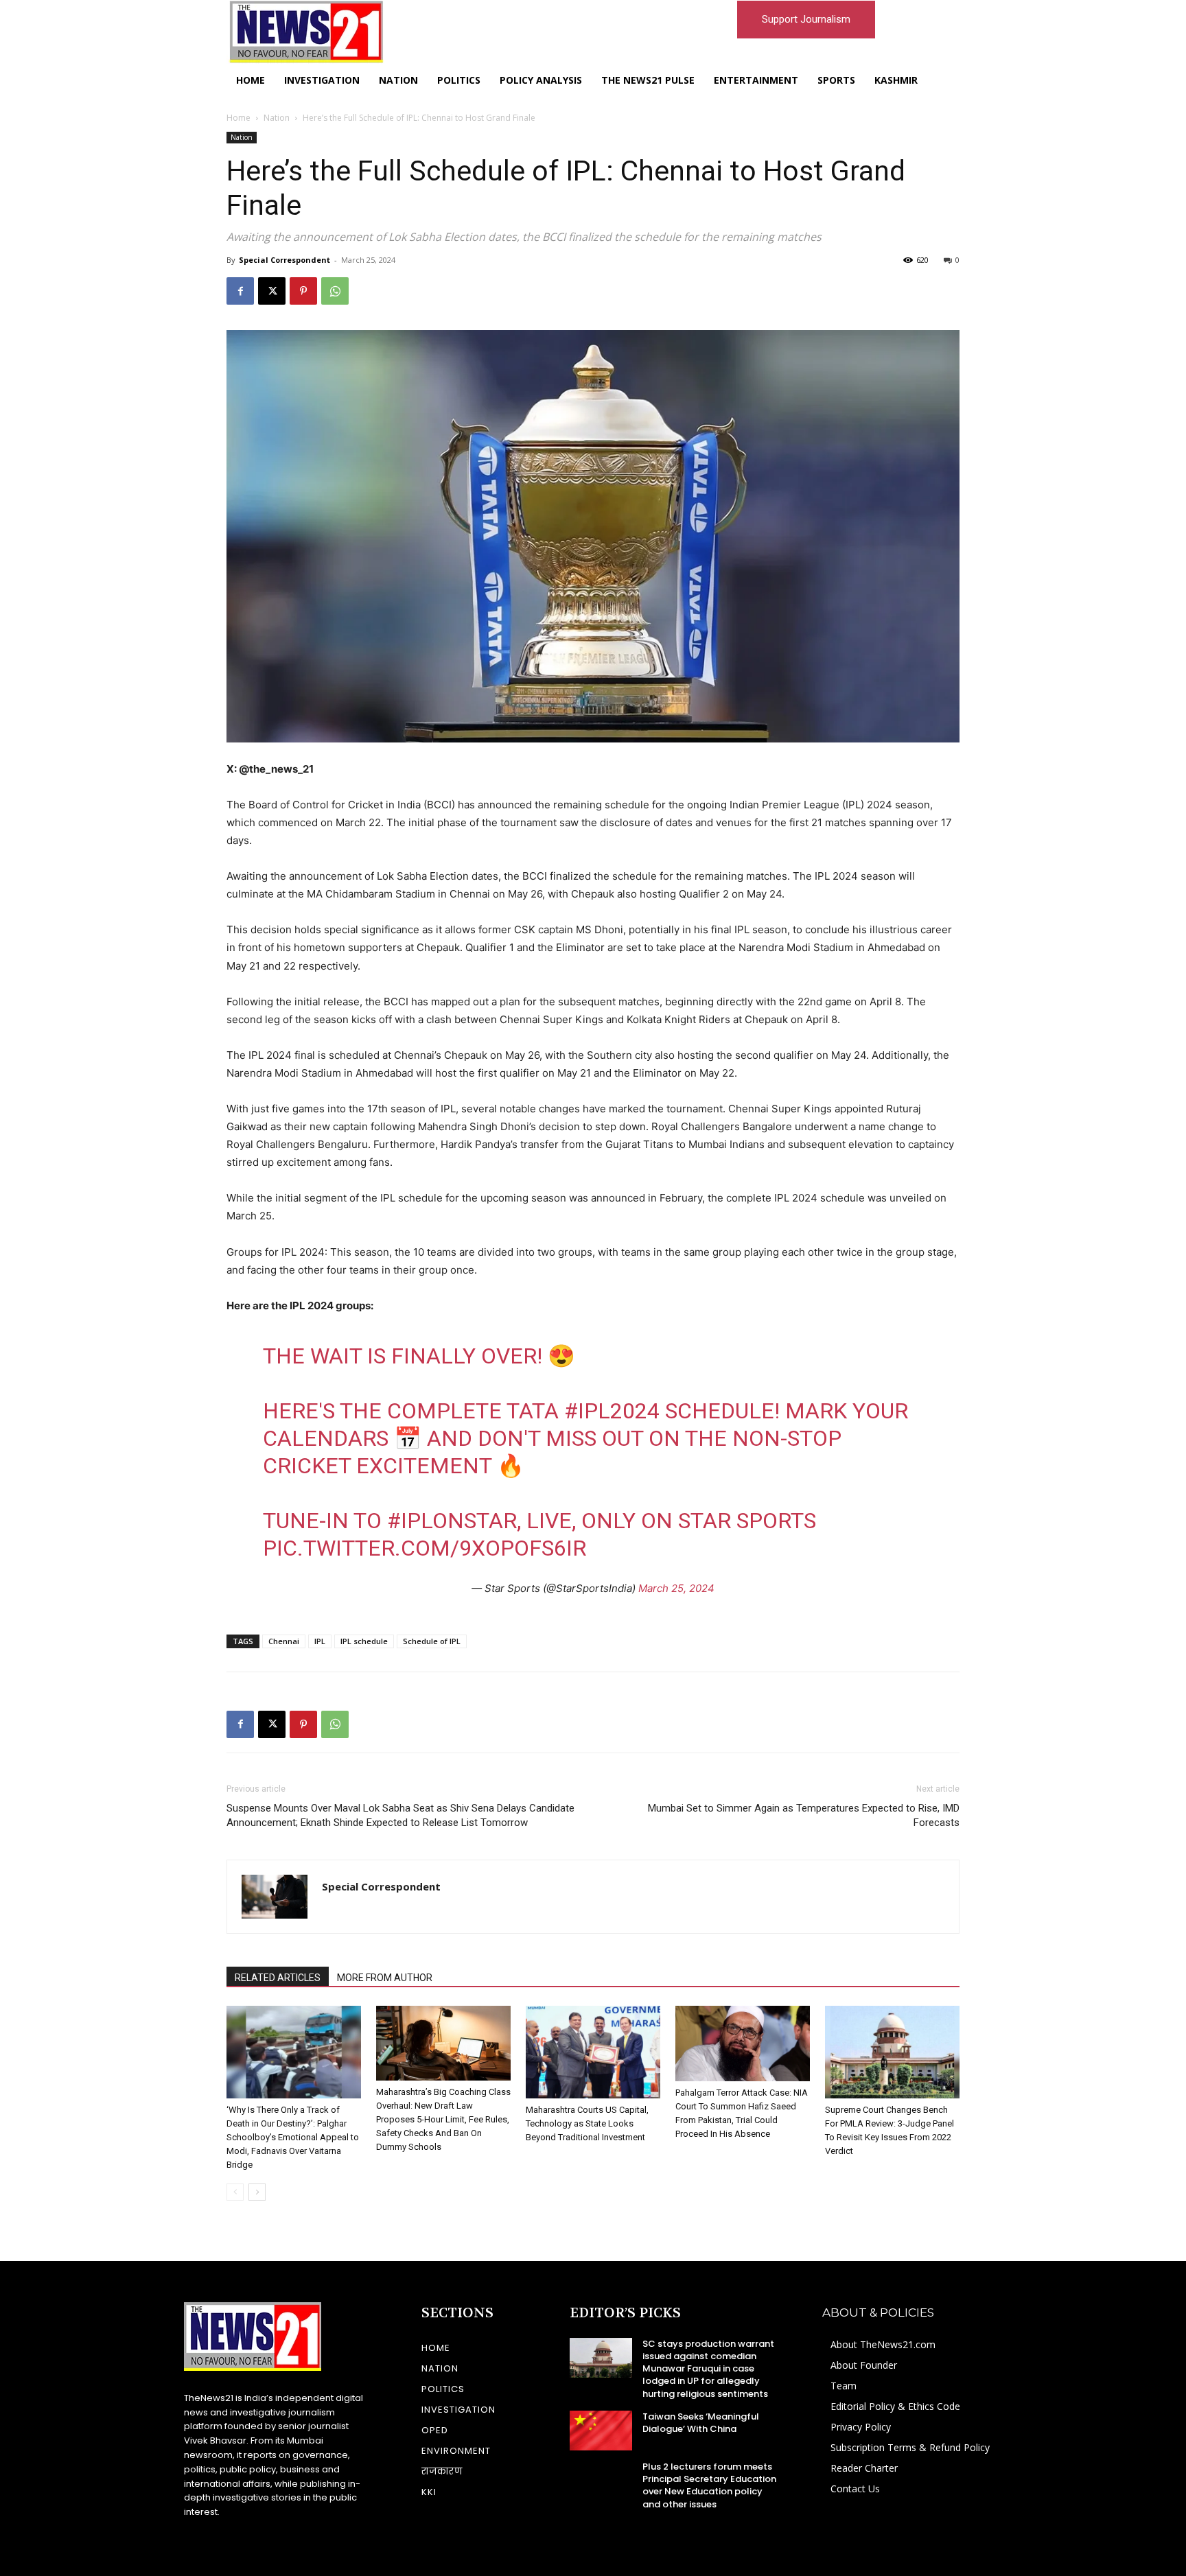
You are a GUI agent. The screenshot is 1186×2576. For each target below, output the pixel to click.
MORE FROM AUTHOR (385, 1978)
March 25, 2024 (676, 1588)
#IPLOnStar (452, 1521)
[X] (272, 291)
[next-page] (257, 2192)
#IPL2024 (612, 1411)
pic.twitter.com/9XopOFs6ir (425, 1548)
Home (239, 118)
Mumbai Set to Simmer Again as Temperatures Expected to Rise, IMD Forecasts (804, 1815)
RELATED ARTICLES (278, 1978)
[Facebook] (240, 291)
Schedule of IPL (432, 1641)
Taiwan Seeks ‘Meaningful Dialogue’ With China (701, 2423)
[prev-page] (235, 2192)
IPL (320, 1641)
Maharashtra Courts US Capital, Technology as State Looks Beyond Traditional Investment (587, 2123)
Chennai (284, 1641)
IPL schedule (364, 1641)
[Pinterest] (303, 291)
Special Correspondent (284, 260)
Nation (277, 118)
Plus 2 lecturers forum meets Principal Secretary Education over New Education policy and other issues (709, 2485)
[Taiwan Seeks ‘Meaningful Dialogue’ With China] (601, 2431)
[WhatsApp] (335, 291)
